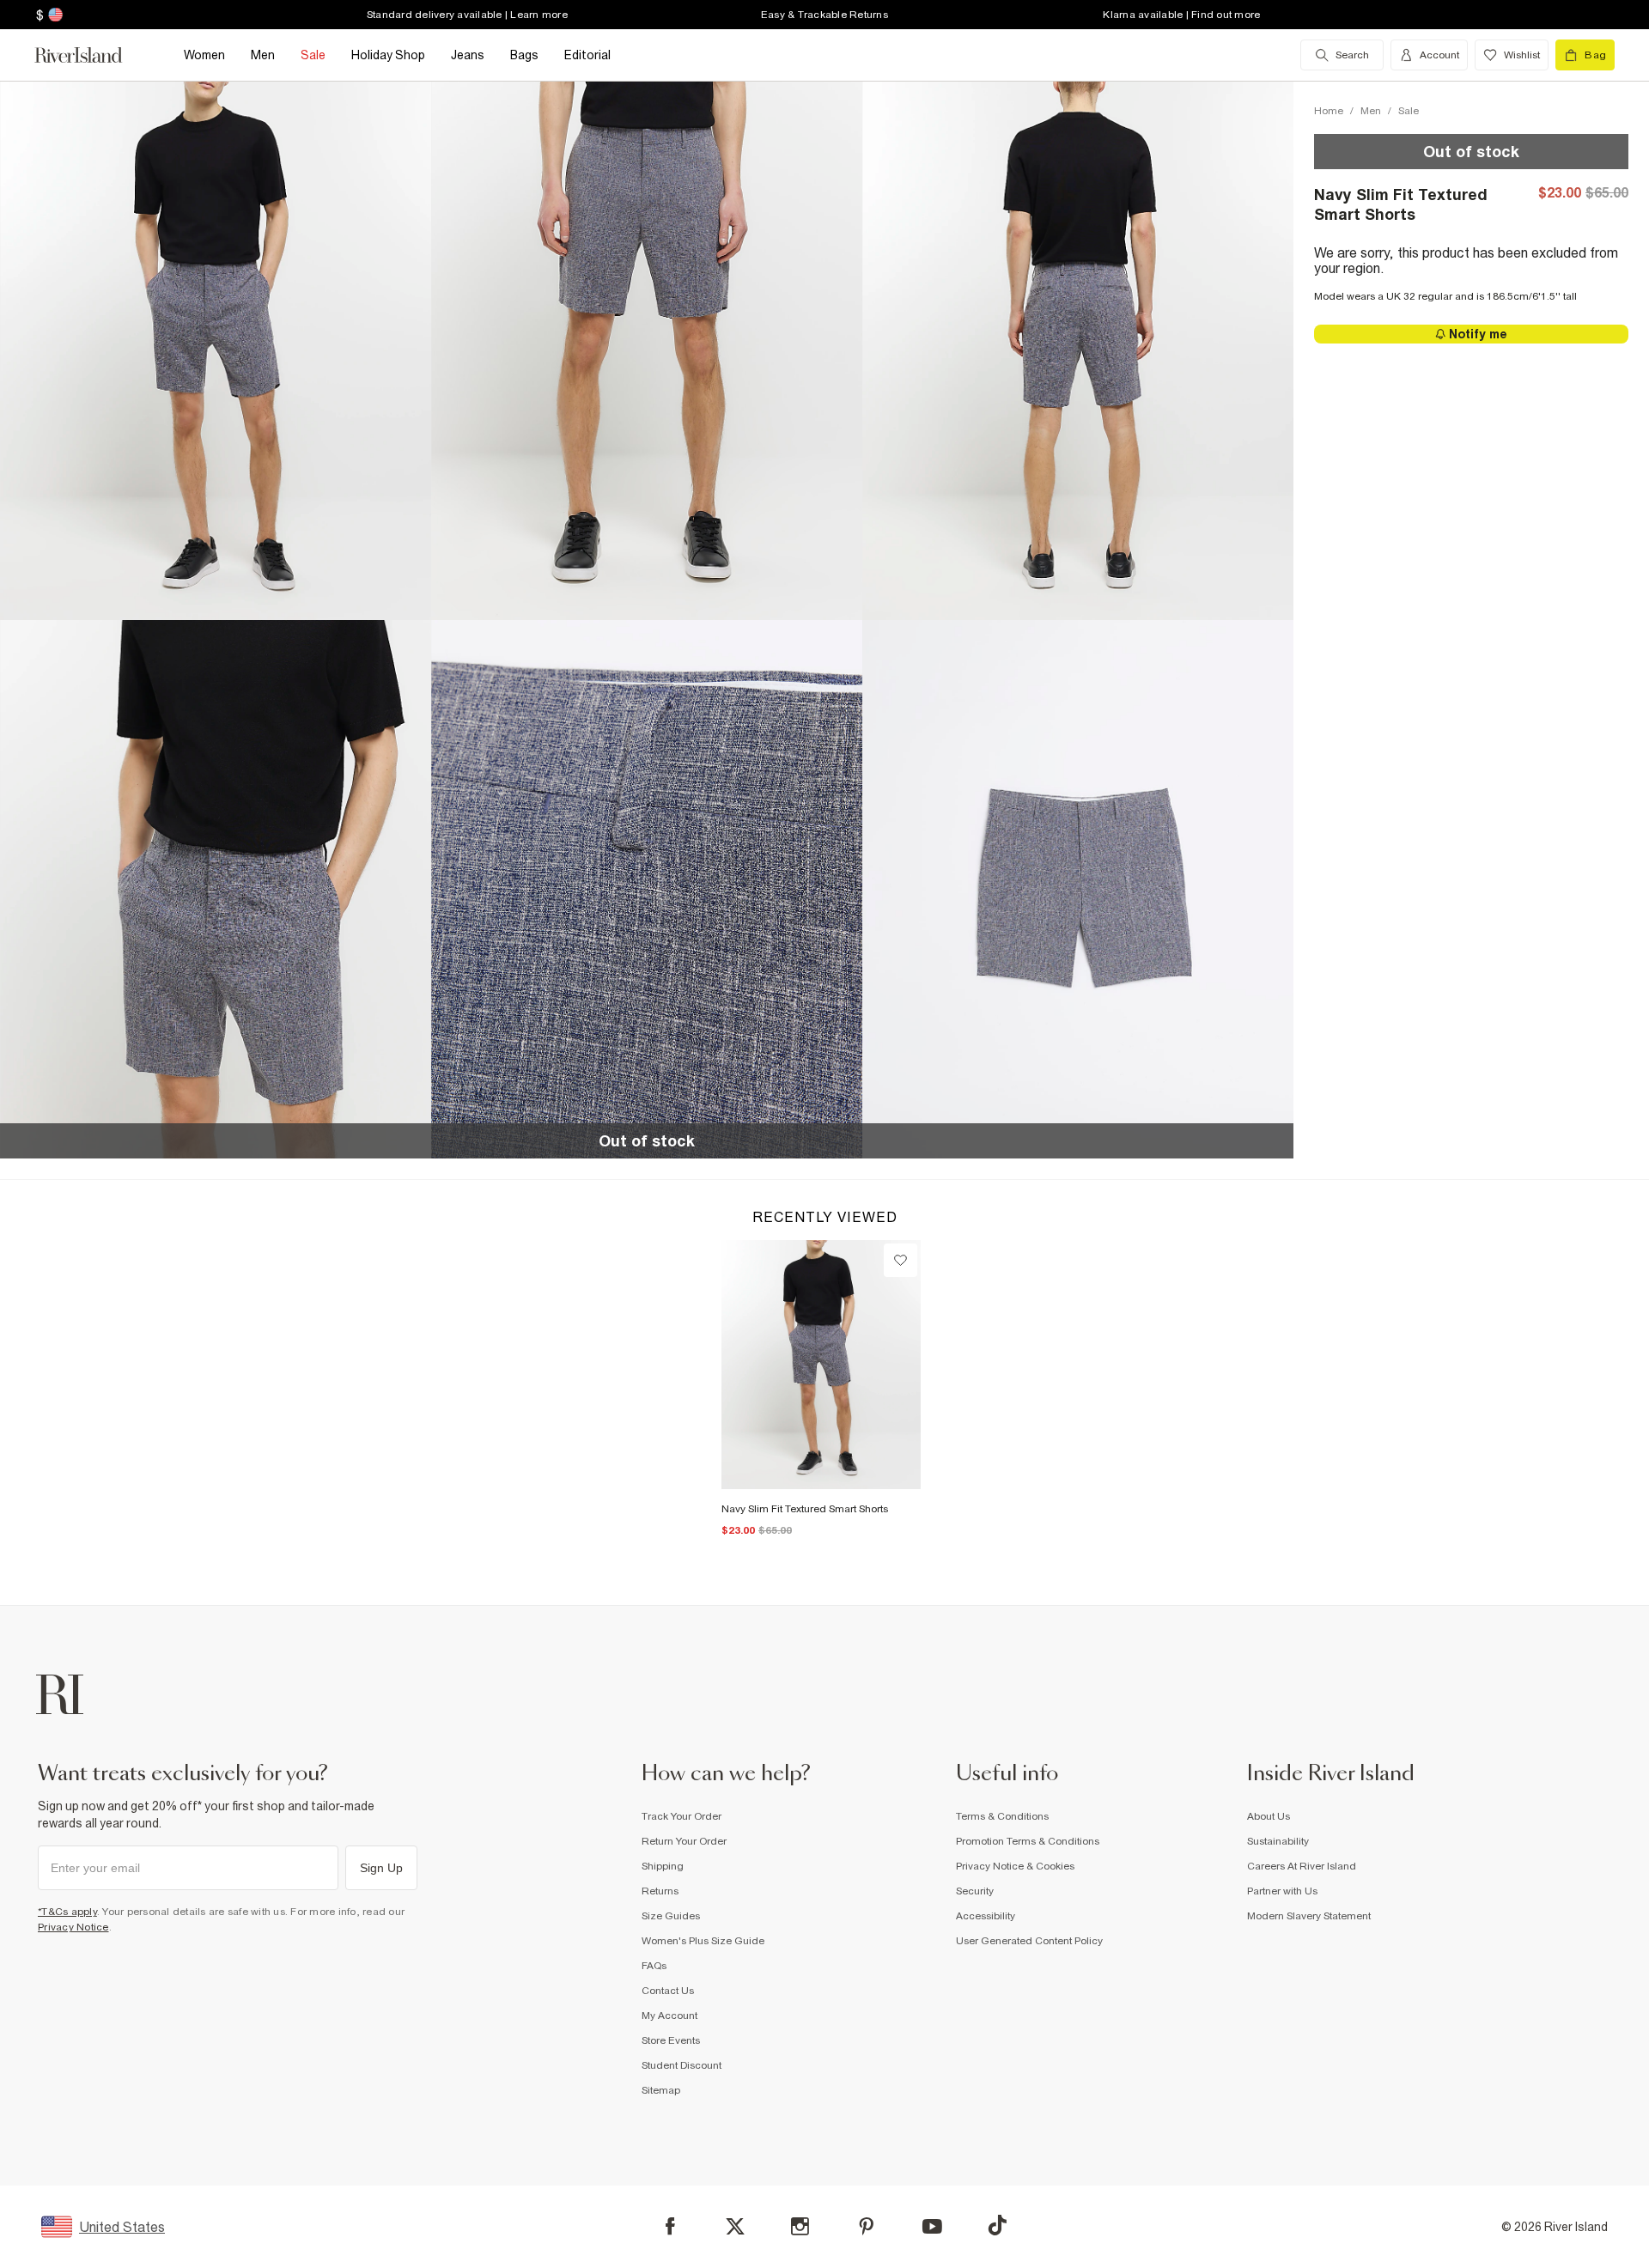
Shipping (663, 1866)
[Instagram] (800, 2226)
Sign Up (381, 1868)
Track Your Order (682, 1816)
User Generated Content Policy (1029, 1941)
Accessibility (986, 1916)
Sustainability (1278, 1841)
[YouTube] (932, 2226)
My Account (669, 2016)
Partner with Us (1282, 1891)
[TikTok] (997, 2225)
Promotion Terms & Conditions (1028, 1841)
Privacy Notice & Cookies (1015, 1866)
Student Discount (682, 2065)
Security (975, 1891)
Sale (1409, 111)
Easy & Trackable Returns (824, 15)
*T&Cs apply (67, 1912)
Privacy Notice (73, 1927)
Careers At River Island (1302, 1866)
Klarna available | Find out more (1181, 15)
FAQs (654, 1966)
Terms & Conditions (1002, 1816)
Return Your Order (684, 1841)
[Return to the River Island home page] (91, 55)
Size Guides (671, 1916)
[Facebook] (670, 2226)
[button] (216, 350)
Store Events (671, 2040)
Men (1371, 111)
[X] (735, 2227)
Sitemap (661, 2090)
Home (1329, 111)
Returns (660, 1891)
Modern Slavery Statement (1309, 1916)
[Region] (54, 15)
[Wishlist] (901, 1260)
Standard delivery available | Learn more (467, 15)
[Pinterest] (866, 2226)
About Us (1269, 1816)
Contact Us (668, 1991)
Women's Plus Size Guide (703, 1941)
